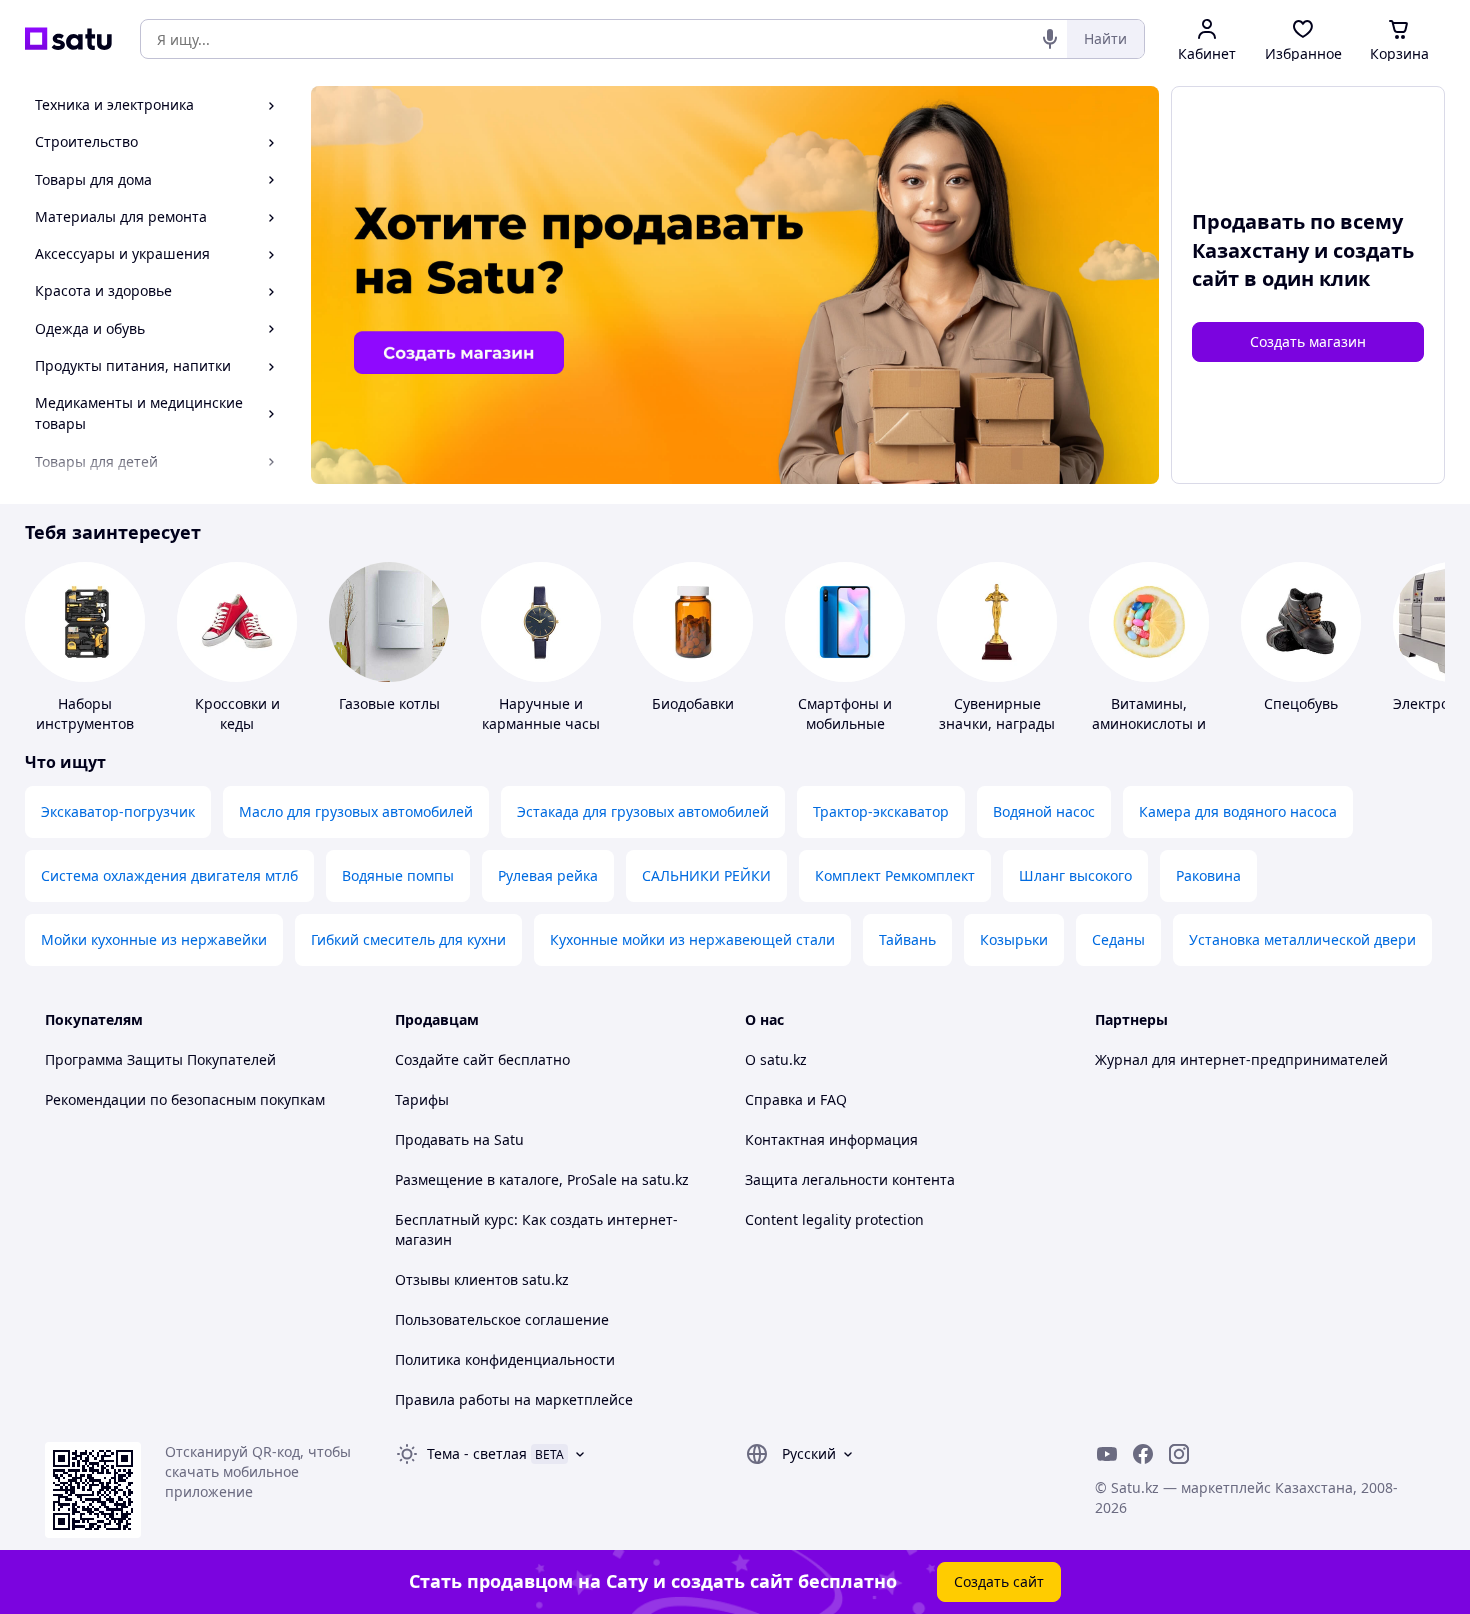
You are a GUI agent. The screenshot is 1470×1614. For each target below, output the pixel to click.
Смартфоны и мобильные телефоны (845, 723)
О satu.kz (776, 1059)
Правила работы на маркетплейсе (514, 1399)
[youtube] (1107, 1454)
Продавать (432, 1139)
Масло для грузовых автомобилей (356, 811)
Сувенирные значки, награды (997, 713)
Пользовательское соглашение (502, 1319)
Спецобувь (1301, 703)
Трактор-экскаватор (881, 811)
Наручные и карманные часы (541, 713)
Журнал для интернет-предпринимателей (1241, 1059)
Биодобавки (693, 703)
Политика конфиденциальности (505, 1359)
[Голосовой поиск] (1050, 39)
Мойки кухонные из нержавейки (154, 939)
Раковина (1208, 875)
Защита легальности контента (850, 1179)
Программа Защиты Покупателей (160, 1059)
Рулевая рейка (548, 875)
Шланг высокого (1075, 875)
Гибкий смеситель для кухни (408, 939)
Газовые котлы (389, 703)
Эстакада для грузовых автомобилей (643, 811)
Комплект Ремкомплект (895, 875)
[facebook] (1143, 1454)
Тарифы (422, 1099)
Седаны (1118, 939)
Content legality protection (834, 1219)
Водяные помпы (398, 875)
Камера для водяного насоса (1238, 811)
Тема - (477, 1453)
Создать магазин (1308, 341)
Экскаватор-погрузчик (118, 811)
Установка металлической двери (1302, 939)
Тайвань (907, 939)
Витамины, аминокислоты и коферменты (1149, 723)
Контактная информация (831, 1139)
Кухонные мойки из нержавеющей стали (692, 939)
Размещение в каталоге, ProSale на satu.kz (542, 1179)
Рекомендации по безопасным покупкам (185, 1099)
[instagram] (1179, 1454)
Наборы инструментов (85, 713)
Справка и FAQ (796, 1099)
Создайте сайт (444, 1059)
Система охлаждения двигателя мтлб (169, 875)
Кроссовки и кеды (237, 713)
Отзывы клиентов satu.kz (482, 1279)
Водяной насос (1044, 811)
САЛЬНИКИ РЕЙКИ (706, 875)
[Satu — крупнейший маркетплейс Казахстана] (68, 39)
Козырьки (1014, 939)
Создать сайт (999, 1581)
